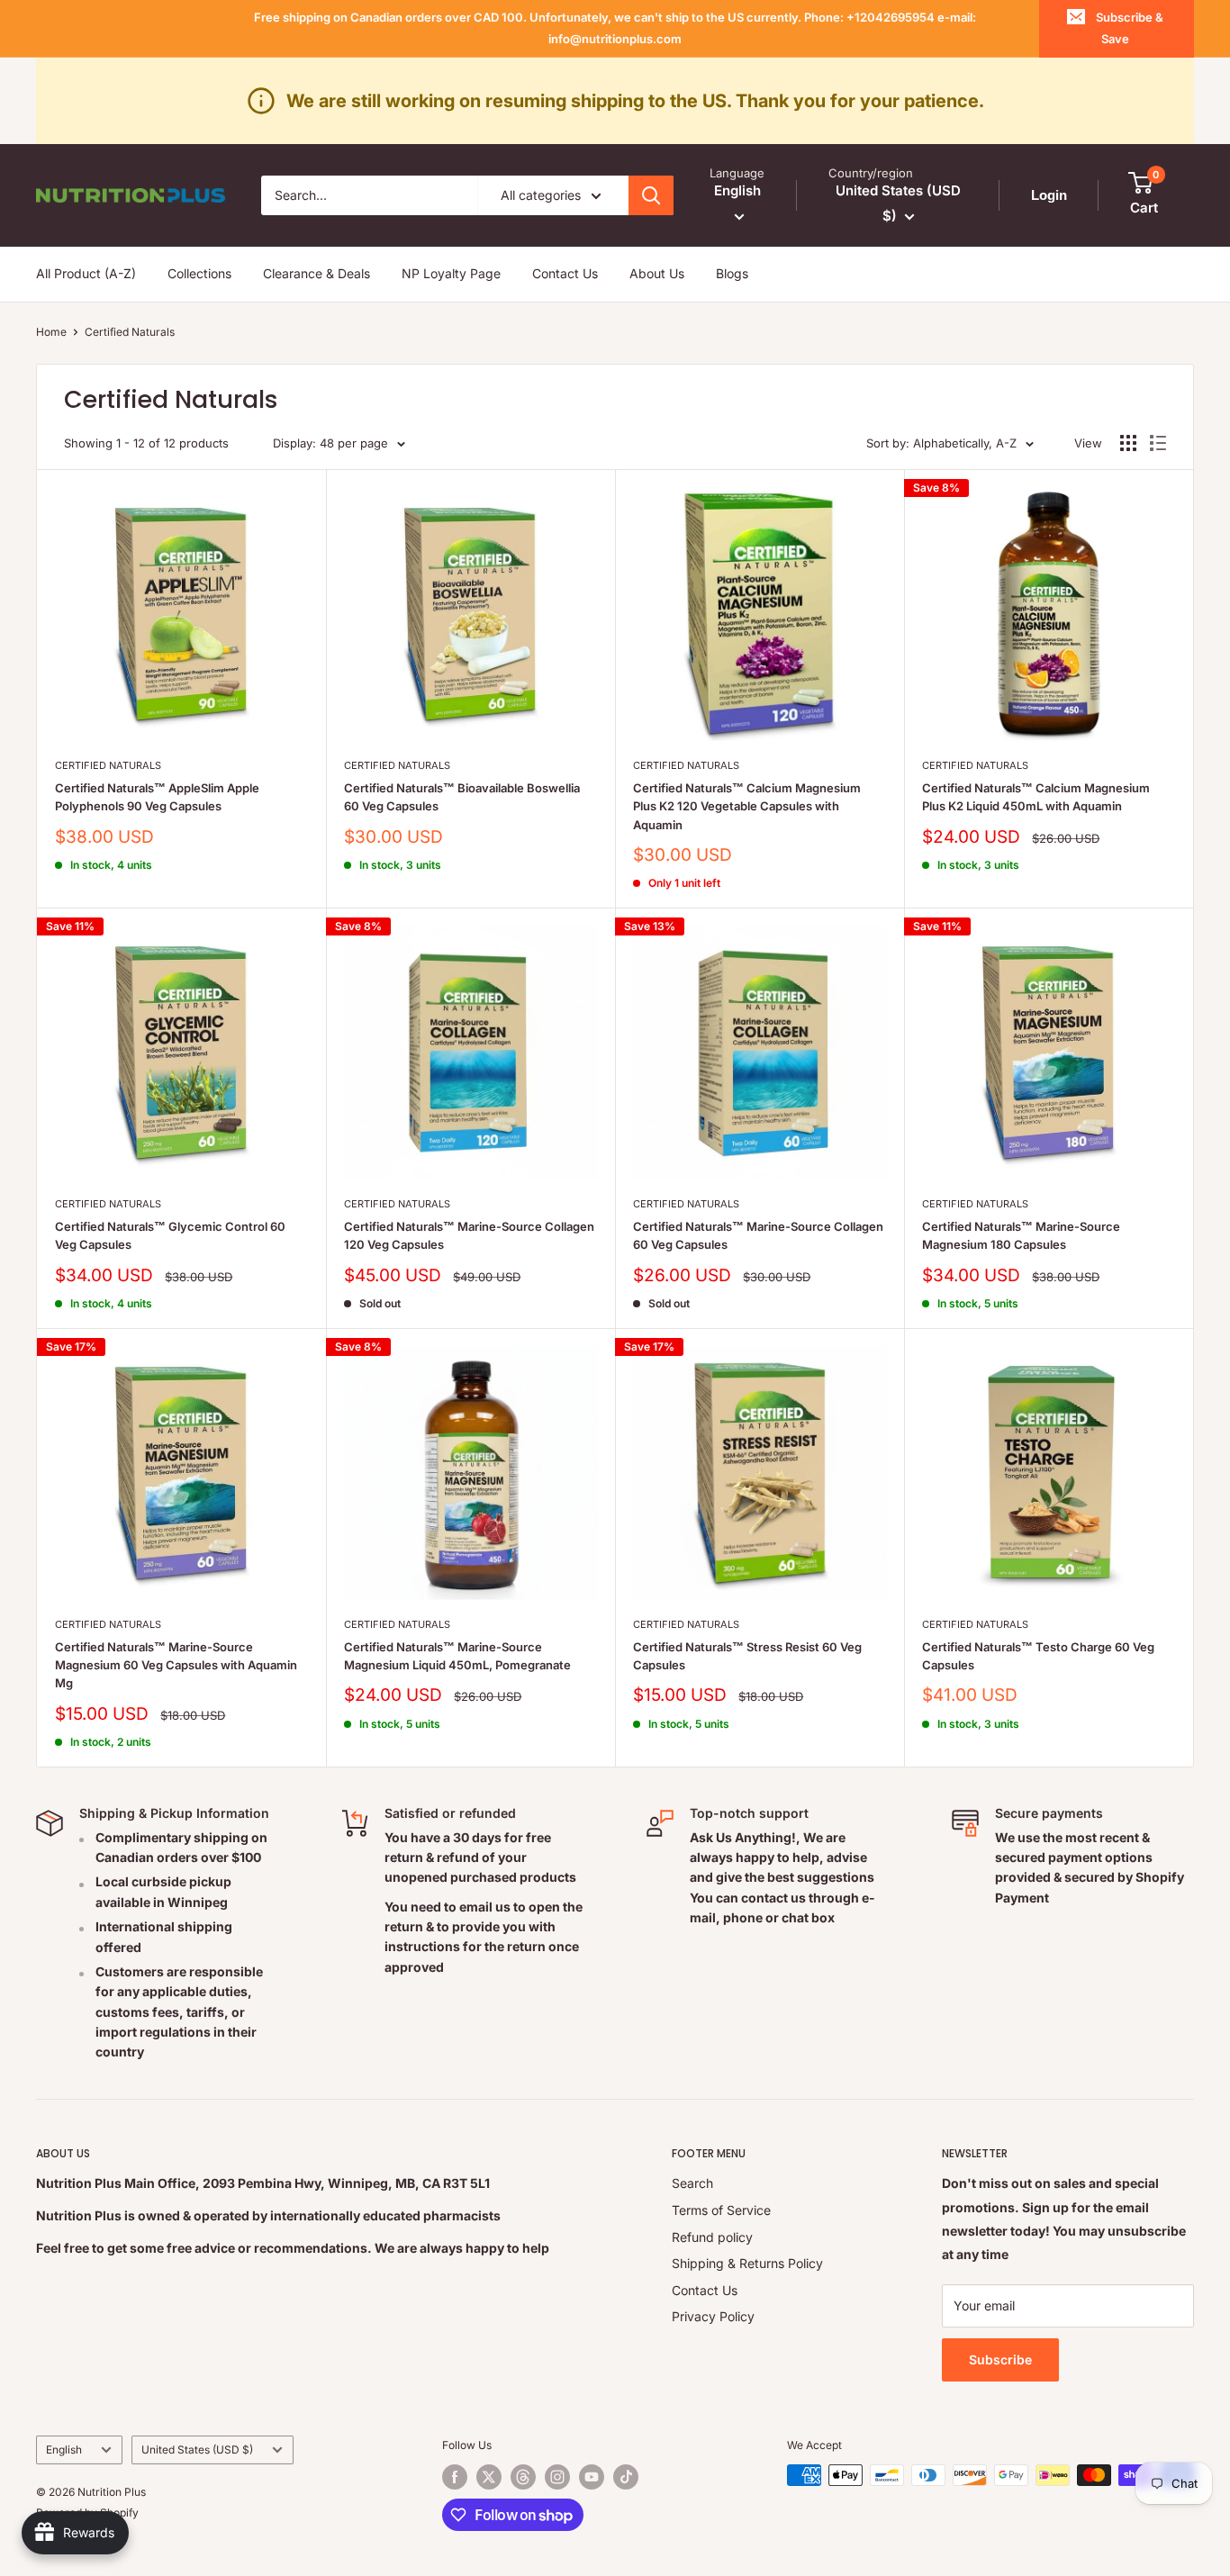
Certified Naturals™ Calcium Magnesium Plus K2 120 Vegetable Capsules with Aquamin (747, 806)
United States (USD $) (197, 2449)
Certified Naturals (130, 332)
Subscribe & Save (1130, 28)
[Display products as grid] (1128, 443)
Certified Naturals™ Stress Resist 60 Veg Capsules (747, 1656)
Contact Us (565, 273)
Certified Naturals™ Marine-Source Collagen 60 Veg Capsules (758, 1235)
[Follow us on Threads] (523, 2477)
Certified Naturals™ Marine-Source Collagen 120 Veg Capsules (469, 1235)
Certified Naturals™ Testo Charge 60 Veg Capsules (1038, 1656)
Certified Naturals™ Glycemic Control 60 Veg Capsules (170, 1235)
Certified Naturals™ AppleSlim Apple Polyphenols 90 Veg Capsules (157, 797)
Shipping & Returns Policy (747, 2263)
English (64, 2449)
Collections (199, 273)
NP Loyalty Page (451, 273)
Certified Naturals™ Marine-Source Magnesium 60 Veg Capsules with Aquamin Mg (176, 1665)
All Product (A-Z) (86, 273)
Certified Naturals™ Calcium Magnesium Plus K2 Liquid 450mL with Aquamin (1036, 797)
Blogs (732, 273)
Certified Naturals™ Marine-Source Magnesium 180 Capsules (1021, 1235)
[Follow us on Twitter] (489, 2477)
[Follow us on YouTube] (592, 2477)
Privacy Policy (713, 2316)
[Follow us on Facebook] (455, 2477)
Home (51, 332)
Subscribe (1000, 2359)
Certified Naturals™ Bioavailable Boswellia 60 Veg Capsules (462, 797)
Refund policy (712, 2237)
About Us (657, 273)
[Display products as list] (1158, 443)
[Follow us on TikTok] (626, 2477)
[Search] (651, 195)
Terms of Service (721, 2210)
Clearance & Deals (317, 273)
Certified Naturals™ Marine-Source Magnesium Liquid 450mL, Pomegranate (457, 1656)
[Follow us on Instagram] (557, 2477)
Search (692, 2183)
